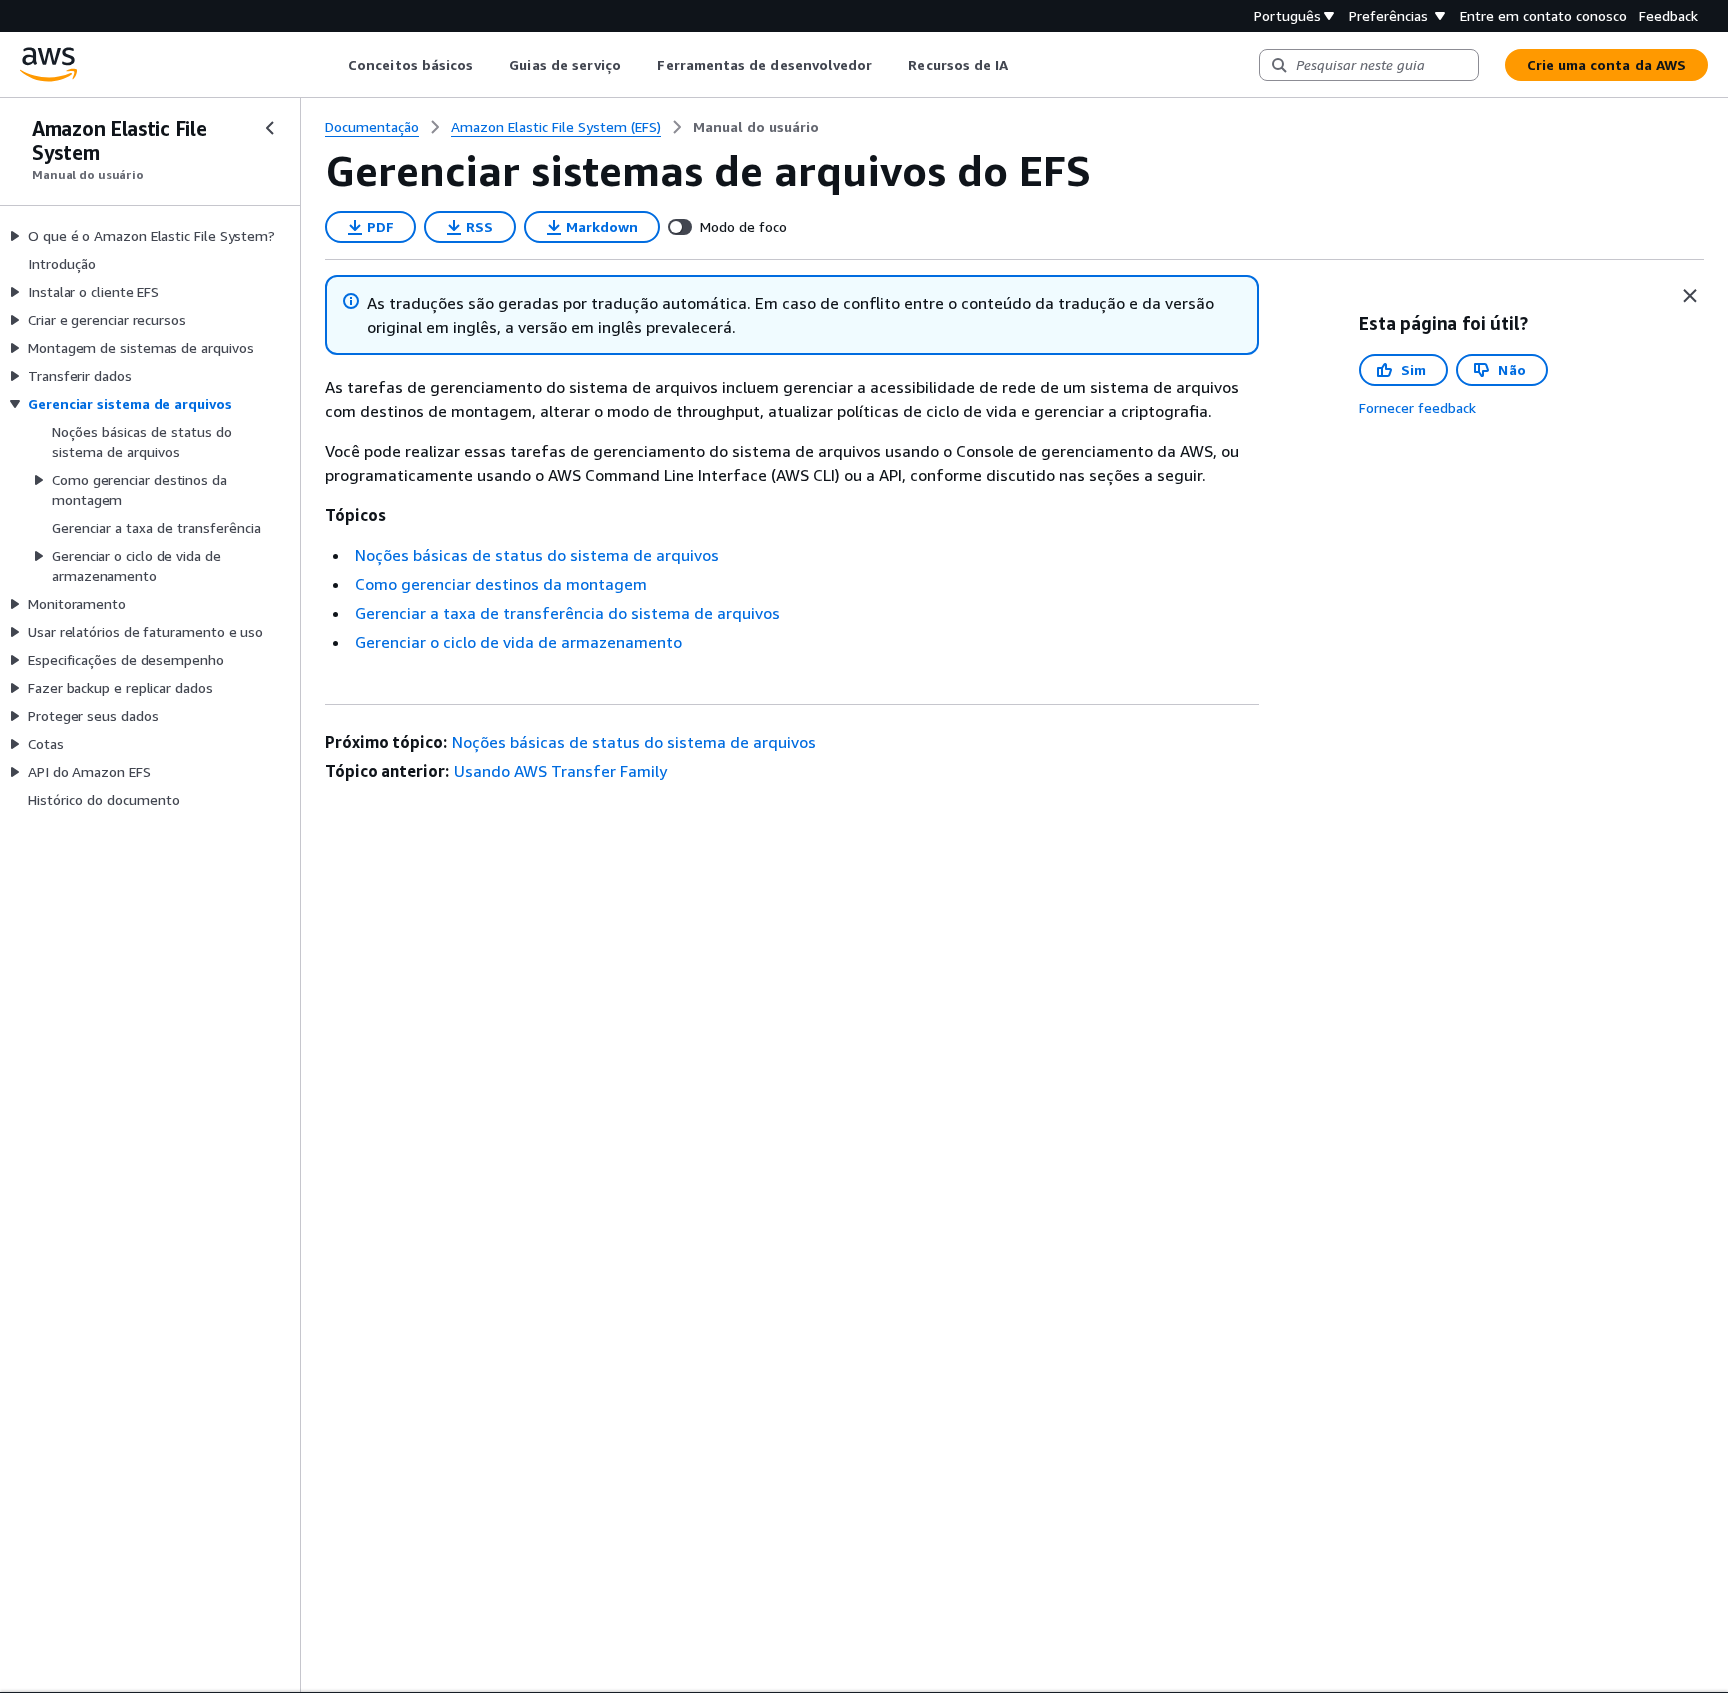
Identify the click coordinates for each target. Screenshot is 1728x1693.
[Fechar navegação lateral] (270, 128)
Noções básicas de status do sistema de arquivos (537, 555)
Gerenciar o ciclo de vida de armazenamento (518, 642)
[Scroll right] (1023, 65)
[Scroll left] (333, 65)
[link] (756, 127)
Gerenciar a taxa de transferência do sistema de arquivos (567, 613)
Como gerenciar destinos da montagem (501, 584)
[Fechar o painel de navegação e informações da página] (1690, 296)
